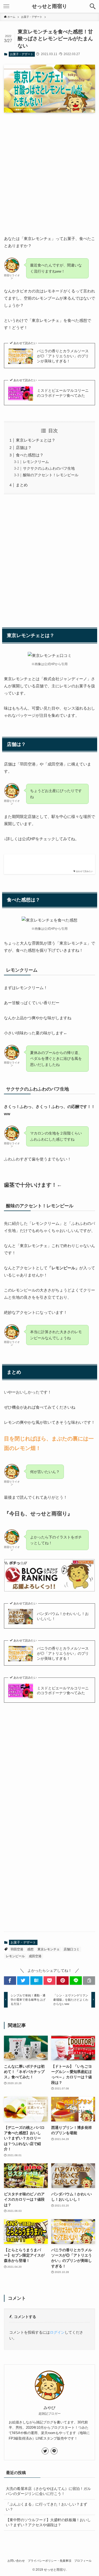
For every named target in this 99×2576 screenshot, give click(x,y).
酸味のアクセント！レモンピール (51, 475)
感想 (30, 1949)
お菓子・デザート (22, 54)
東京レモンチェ (49, 1949)
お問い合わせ (16, 2561)
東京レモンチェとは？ (36, 440)
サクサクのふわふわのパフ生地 (49, 468)
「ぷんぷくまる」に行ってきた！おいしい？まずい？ (46, 2507)
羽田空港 (17, 1949)
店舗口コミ (72, 1949)
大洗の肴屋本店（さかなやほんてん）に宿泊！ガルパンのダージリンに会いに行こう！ (48, 2491)
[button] (93, 6)
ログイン (57, 2332)
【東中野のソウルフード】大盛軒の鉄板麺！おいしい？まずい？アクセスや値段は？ (48, 2522)
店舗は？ (24, 448)
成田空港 (35, 1956)
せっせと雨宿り (49, 6)
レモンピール (15, 1956)
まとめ (22, 485)
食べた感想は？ (30, 455)
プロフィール (83, 2561)
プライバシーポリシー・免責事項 (49, 2561)
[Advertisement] (49, 169)
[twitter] (45, 2451)
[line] (54, 2451)
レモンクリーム (36, 462)
